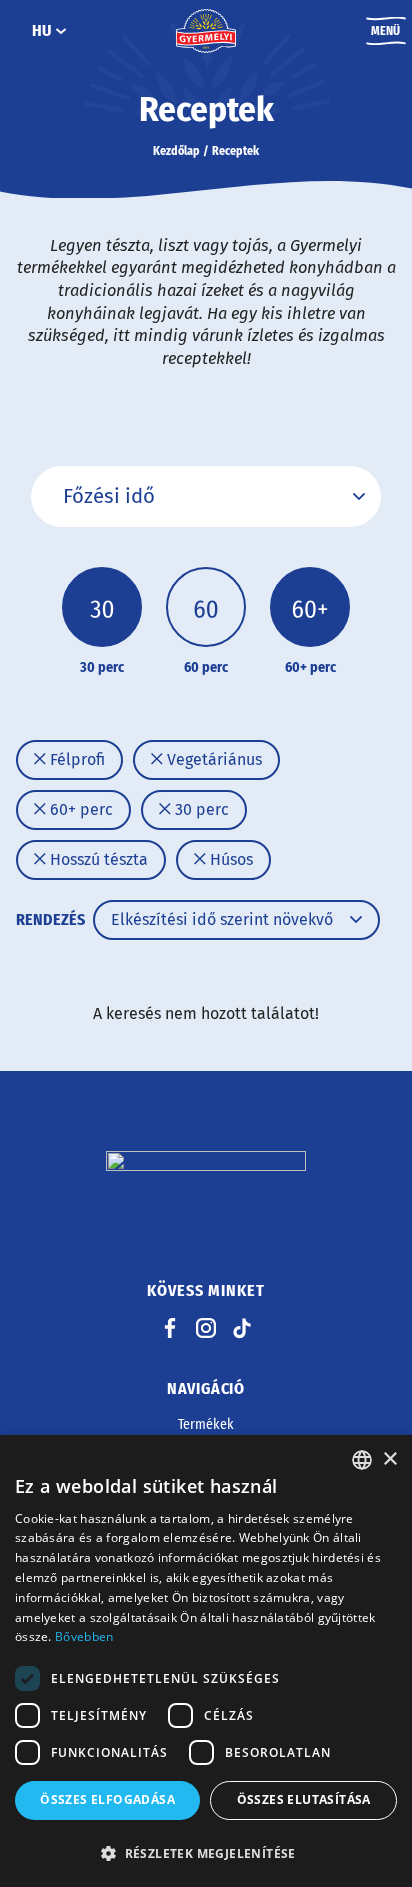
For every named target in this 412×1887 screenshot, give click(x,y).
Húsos (229, 859)
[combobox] (362, 1460)
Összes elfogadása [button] (107, 1799)
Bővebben (84, 1636)
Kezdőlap (176, 151)
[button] (206, 1853)
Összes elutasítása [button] (304, 1799)
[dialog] (206, 1661)
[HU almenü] (61, 31)
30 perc (200, 809)
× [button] (389, 1459)
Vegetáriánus (212, 759)
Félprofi (75, 759)
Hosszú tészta (97, 859)
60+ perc (79, 809)
